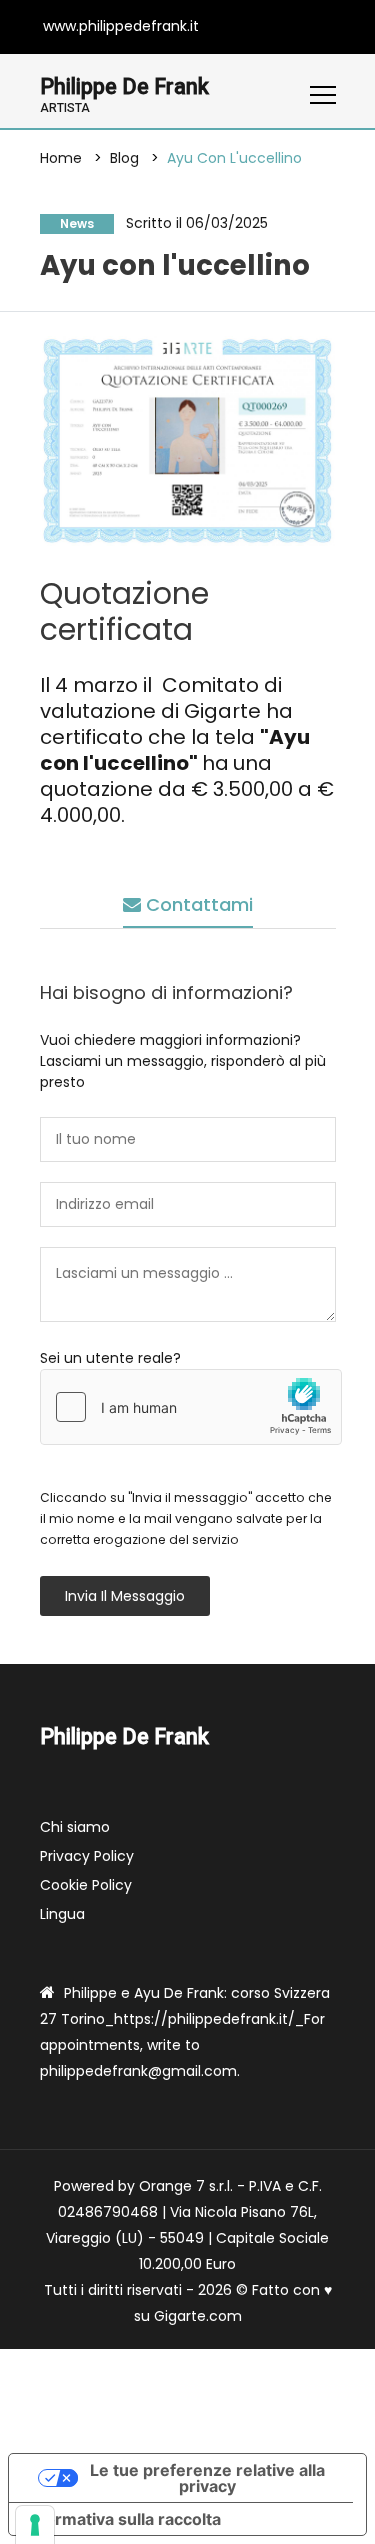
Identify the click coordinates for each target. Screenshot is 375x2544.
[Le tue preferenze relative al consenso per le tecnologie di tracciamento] (35, 2525)
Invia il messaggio (125, 1596)
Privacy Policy (87, 1856)
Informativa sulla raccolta (123, 2519)
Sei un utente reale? (110, 1358)
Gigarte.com (198, 2316)
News (77, 223)
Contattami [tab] (197, 904)
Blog (124, 158)
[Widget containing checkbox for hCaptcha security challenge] (191, 1407)
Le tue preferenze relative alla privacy (207, 2478)
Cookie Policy (86, 1885)
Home (61, 158)
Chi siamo (75, 1827)
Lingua (62, 1914)
